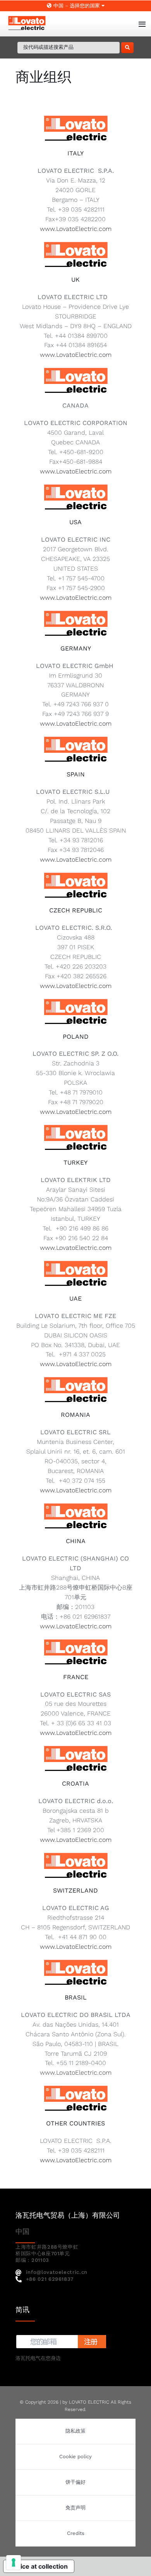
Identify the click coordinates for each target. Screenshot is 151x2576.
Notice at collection (39, 2566)
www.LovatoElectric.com (76, 229)
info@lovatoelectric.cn (57, 2272)
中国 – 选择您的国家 (77, 6)
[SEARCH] (127, 48)
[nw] (61, 2336)
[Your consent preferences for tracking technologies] (14, 2562)
